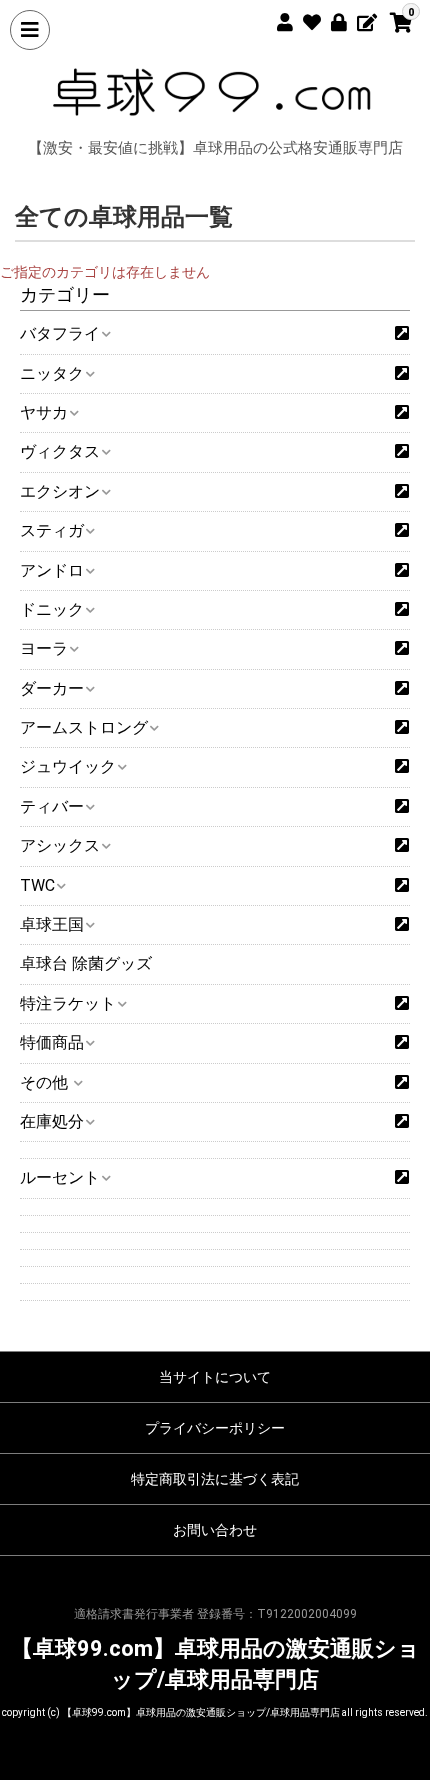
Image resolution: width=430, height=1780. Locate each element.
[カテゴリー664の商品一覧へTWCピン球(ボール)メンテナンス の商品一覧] (402, 886)
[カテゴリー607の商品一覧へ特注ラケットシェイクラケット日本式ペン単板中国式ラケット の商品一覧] (402, 1004)
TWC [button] (37, 885)
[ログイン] (331, 19)
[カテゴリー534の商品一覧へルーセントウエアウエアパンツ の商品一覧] (402, 1178)
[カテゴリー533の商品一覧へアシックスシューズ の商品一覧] (402, 846)
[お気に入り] (304, 19)
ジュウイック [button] (68, 766)
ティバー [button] (52, 806)
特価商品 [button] (52, 1042)
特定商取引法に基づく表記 (215, 1479)
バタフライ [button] (60, 333)
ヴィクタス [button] (60, 451)
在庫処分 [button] (52, 1121)
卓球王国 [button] (52, 924)
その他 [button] (46, 1082)
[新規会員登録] (277, 19)
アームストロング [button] (84, 727)
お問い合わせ (215, 1530)
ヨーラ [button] (44, 648)
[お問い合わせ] (358, 19)
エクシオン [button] (60, 491)
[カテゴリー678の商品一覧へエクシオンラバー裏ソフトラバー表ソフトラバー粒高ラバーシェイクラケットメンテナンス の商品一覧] (402, 492)
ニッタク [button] (52, 373)
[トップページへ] (215, 92)
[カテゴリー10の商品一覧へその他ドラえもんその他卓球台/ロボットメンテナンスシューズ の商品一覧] (402, 1083)
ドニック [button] (52, 609)
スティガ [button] (52, 530)
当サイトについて (215, 1377)
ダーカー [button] (52, 688)
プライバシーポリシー (215, 1428)
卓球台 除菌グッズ (86, 963)
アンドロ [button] (52, 570)
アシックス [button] (60, 845)
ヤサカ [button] (44, 412)
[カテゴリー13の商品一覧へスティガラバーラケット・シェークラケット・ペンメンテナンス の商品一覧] (402, 531)
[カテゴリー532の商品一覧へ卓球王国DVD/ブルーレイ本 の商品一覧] (402, 925)
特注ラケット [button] (68, 1003)
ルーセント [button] (60, 1177)
